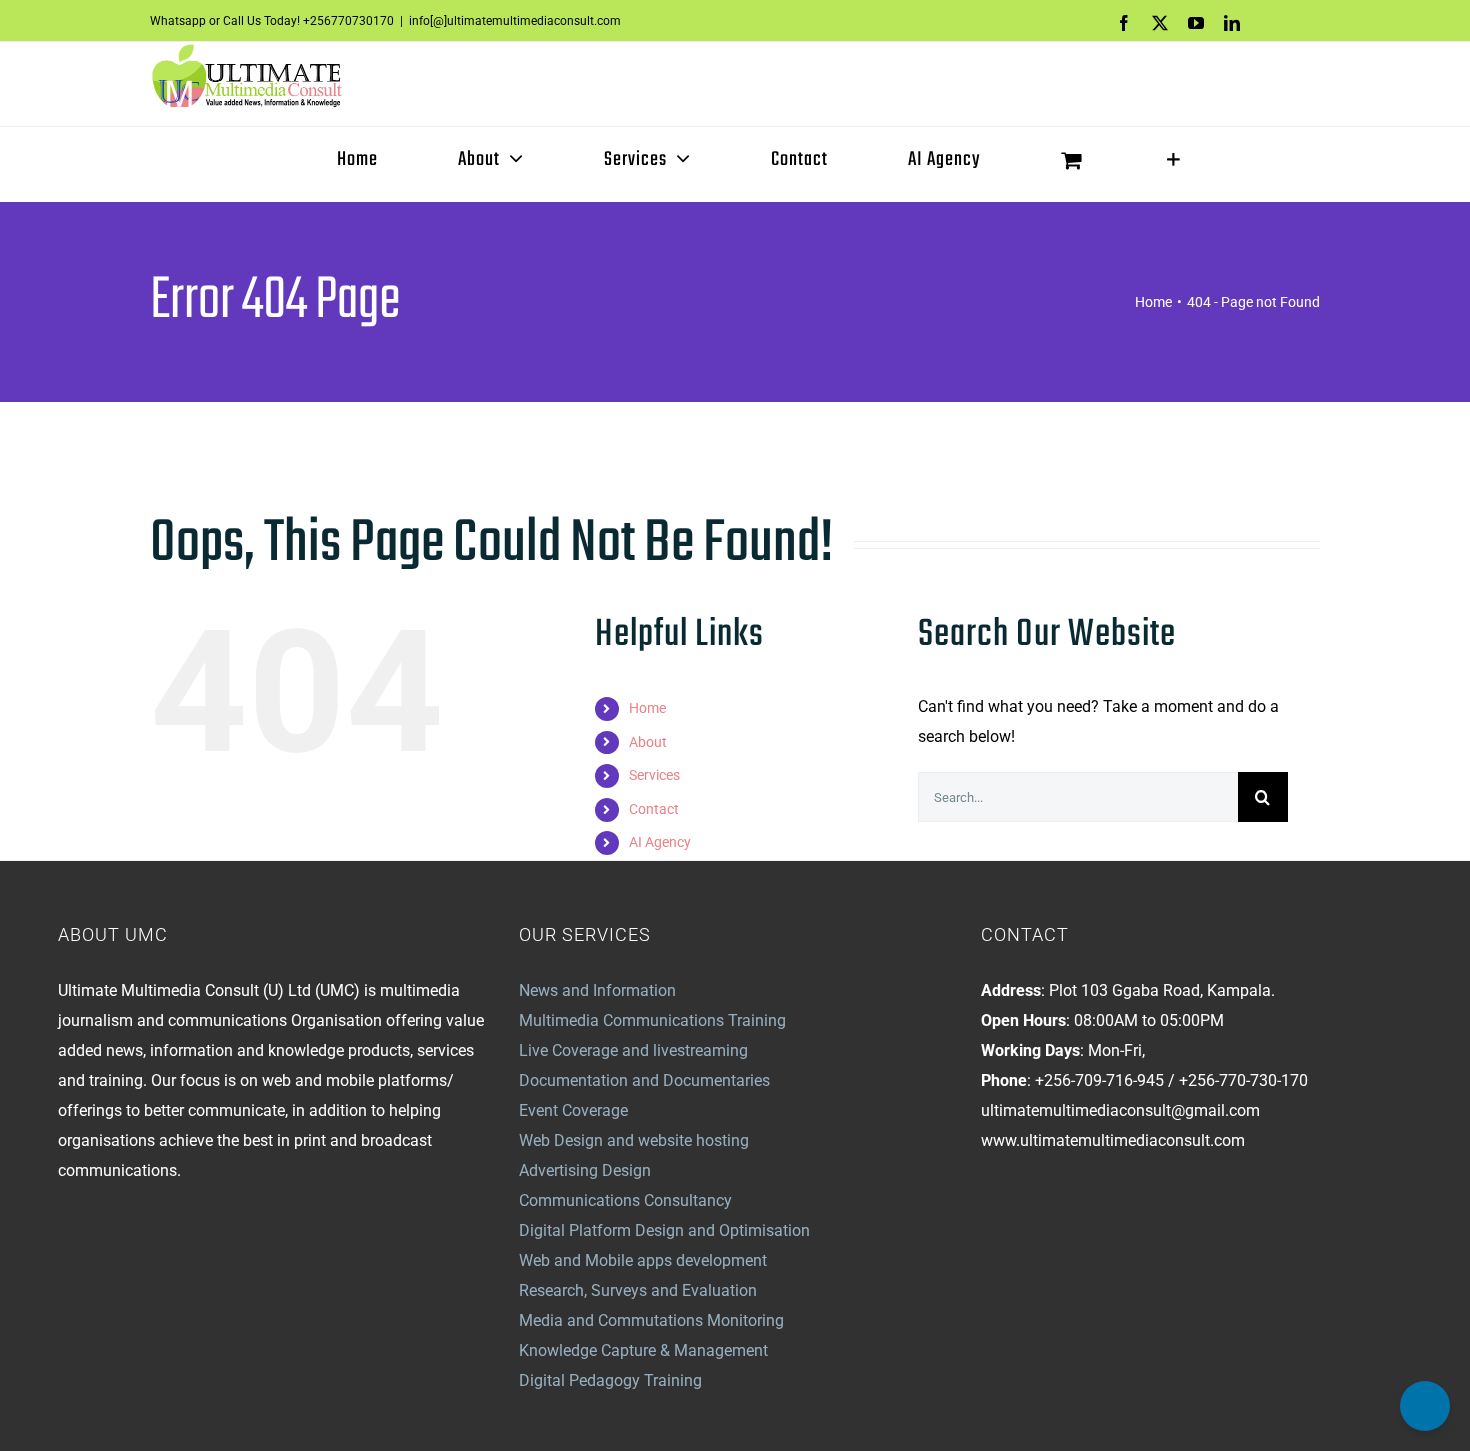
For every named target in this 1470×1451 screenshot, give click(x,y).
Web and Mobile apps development (643, 1260)
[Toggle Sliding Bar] (1173, 160)
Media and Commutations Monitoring (651, 1320)
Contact (654, 809)
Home (647, 708)
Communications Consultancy (625, 1200)
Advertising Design (585, 1170)
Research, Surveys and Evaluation (638, 1290)
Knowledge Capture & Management (643, 1350)
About (648, 742)
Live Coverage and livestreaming (633, 1050)
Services (654, 775)
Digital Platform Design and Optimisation (664, 1230)
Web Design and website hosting (634, 1140)
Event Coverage (573, 1110)
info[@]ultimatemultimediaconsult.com (515, 21)
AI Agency (660, 842)
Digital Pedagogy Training (610, 1380)
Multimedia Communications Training (652, 1020)
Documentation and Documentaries (644, 1080)
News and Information (597, 990)
